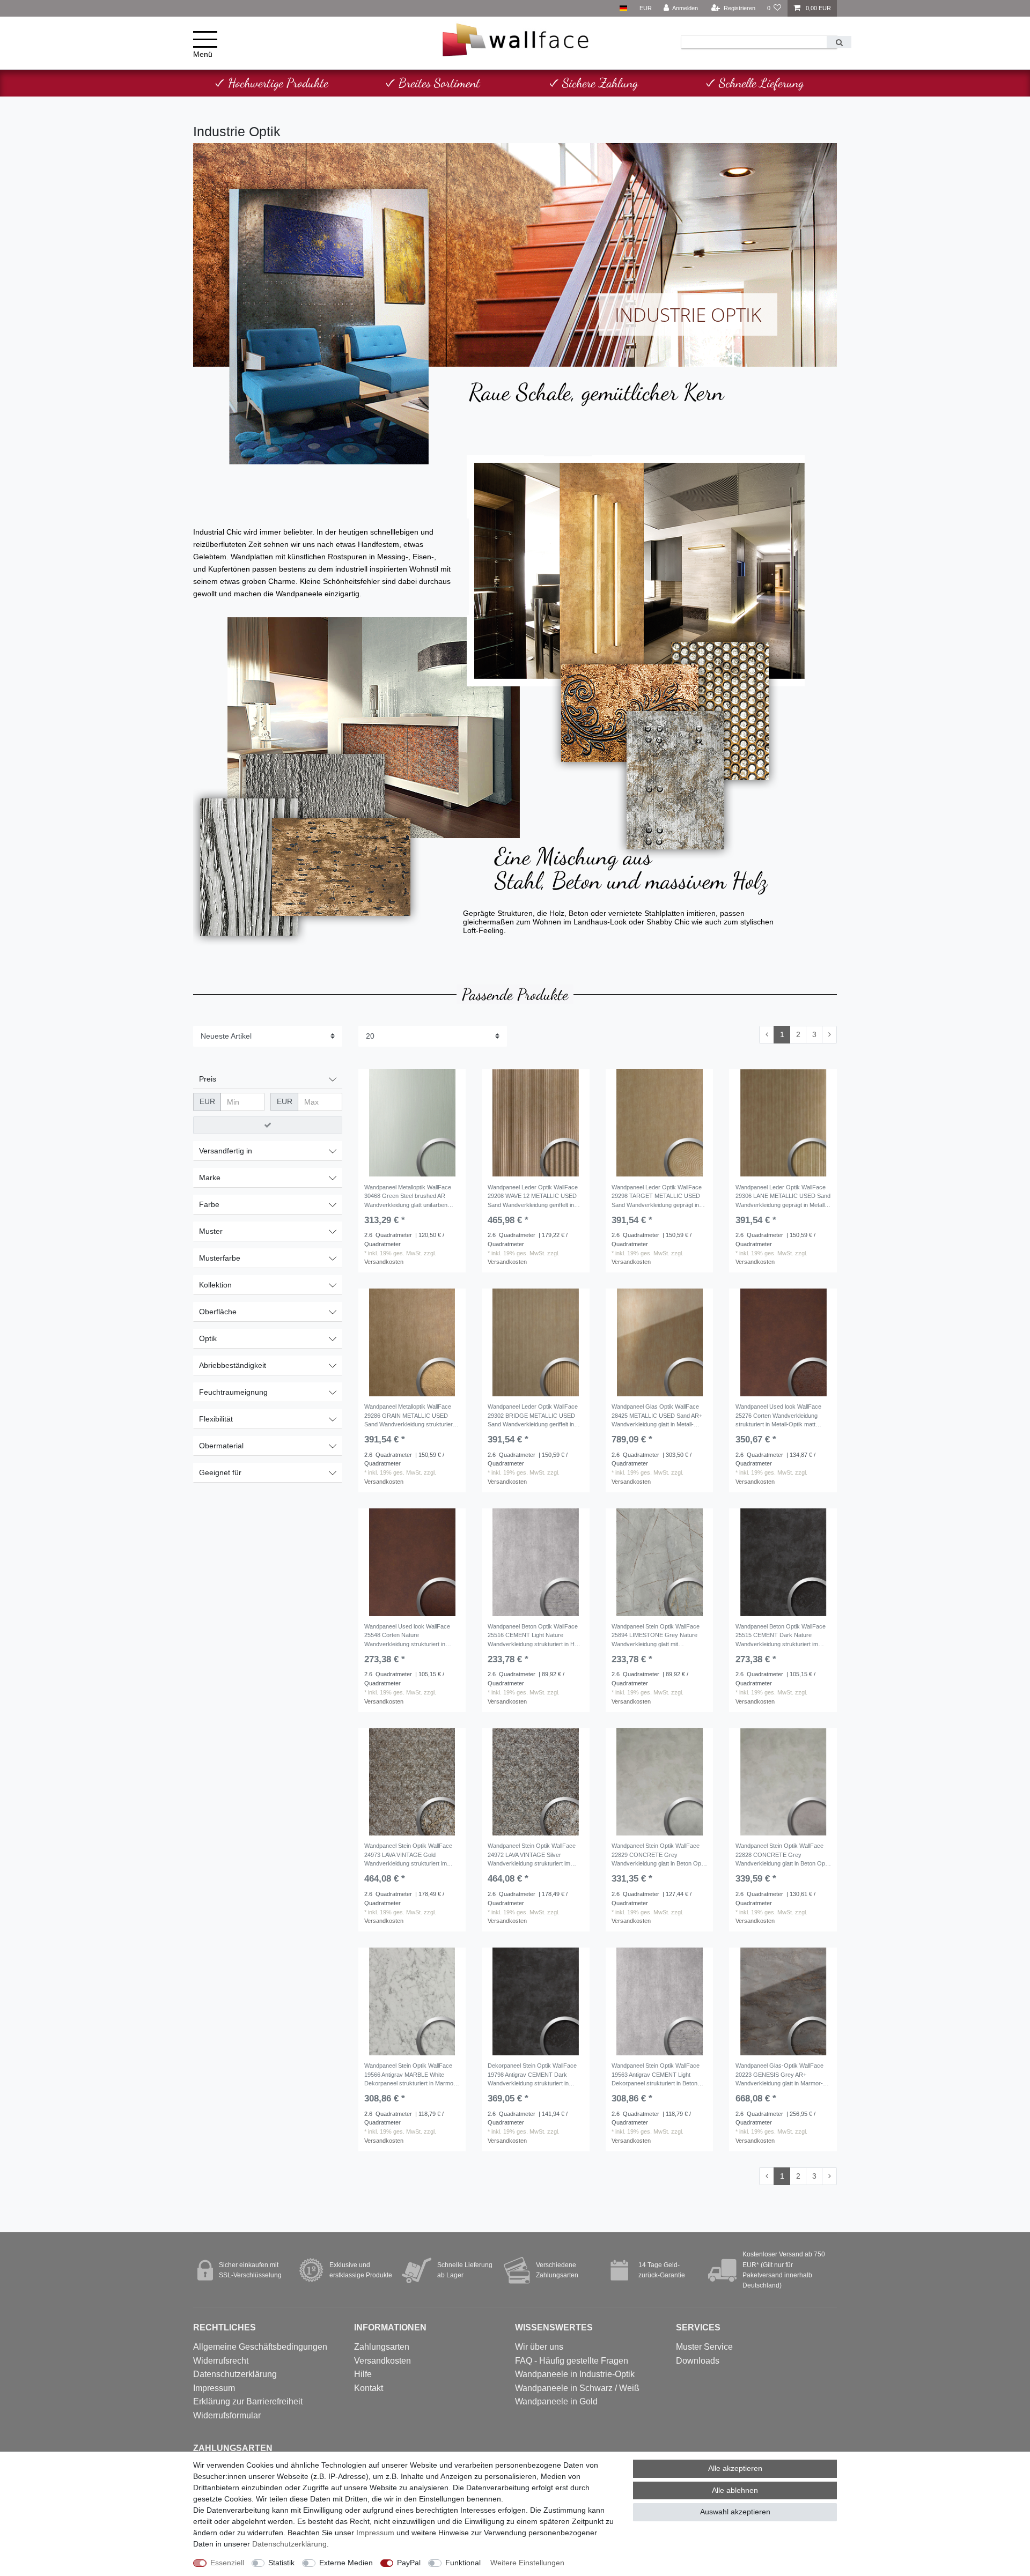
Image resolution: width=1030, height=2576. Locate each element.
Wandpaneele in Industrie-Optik (575, 2374)
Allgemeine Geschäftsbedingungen (260, 2347)
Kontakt (369, 2388)
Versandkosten (384, 1262)
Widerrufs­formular (227, 2415)
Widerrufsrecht (221, 2361)
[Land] (623, 8)
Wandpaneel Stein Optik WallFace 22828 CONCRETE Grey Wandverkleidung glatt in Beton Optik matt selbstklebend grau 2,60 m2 (783, 1856)
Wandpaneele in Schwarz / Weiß (577, 2388)
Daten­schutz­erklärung (289, 2544)
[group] (412, 1123)
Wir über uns (539, 2347)
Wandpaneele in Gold (556, 2401)
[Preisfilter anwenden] (268, 1126)
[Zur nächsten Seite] (829, 1035)
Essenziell (227, 2563)
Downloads (698, 2361)
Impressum (214, 2388)
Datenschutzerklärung (235, 2374)
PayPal (409, 2563)
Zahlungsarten (382, 2347)
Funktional (463, 2563)
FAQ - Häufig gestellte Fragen (572, 2361)
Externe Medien (346, 2563)
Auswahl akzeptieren (735, 2512)
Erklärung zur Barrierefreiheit (248, 2401)
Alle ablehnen (735, 2490)
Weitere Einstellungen (527, 2563)
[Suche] (839, 42)
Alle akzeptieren (735, 2468)
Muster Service (704, 2347)
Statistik (281, 2563)
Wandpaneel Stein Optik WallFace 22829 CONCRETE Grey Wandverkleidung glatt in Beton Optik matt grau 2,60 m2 (659, 1856)
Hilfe (363, 2374)
